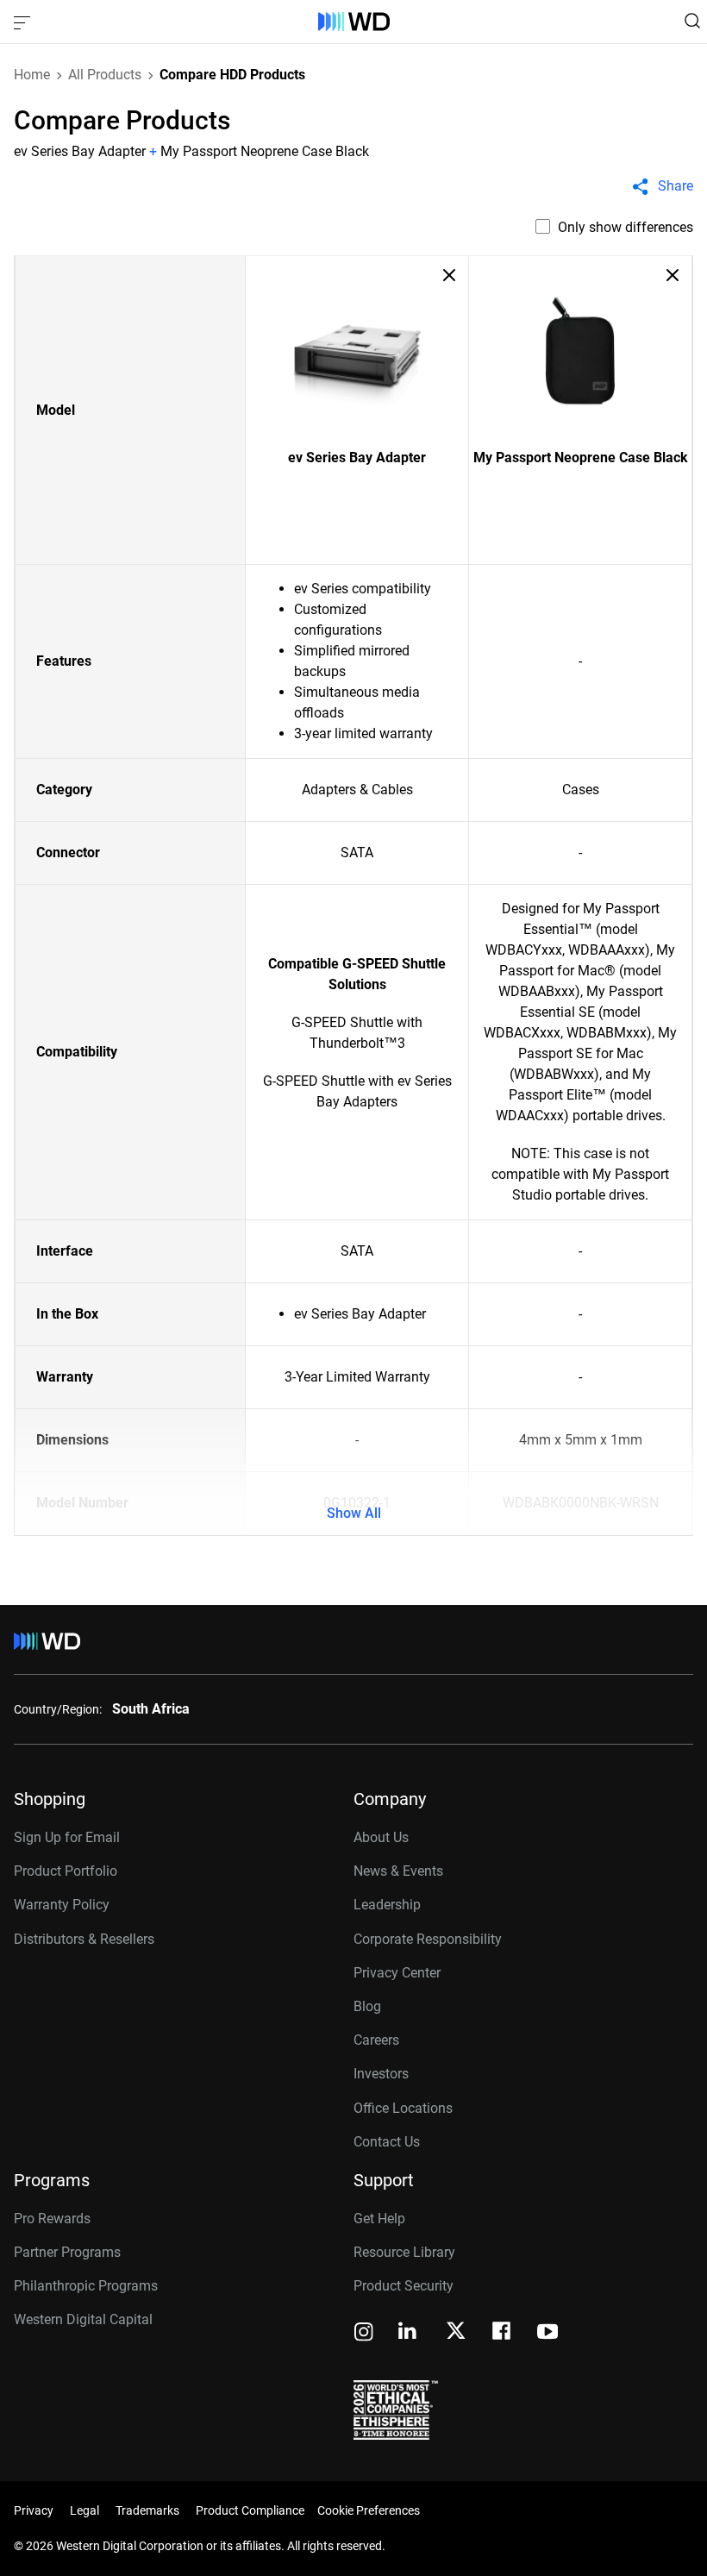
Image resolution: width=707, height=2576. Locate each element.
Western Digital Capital (83, 2319)
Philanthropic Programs (86, 2286)
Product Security (404, 2286)
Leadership (387, 1905)
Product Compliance (250, 2510)
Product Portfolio (66, 1871)
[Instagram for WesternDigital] (364, 2333)
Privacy (34, 2510)
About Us (381, 1837)
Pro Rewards (52, 2219)
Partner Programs (67, 2252)
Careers (376, 2040)
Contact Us (387, 2142)
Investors (381, 2074)
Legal (84, 2510)
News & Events (398, 1871)
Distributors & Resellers (84, 1939)
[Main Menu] (24, 22)
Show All (354, 1513)
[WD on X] (456, 2332)
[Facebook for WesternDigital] (503, 2333)
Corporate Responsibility (428, 1939)
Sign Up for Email (67, 1837)
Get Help (379, 2219)
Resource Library (404, 2252)
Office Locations (403, 2108)
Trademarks (147, 2510)
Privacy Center (397, 1973)
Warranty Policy (62, 1905)
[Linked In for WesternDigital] (409, 2333)
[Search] (692, 21)
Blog (367, 2006)
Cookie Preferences (369, 2510)
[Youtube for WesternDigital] (547, 2333)
